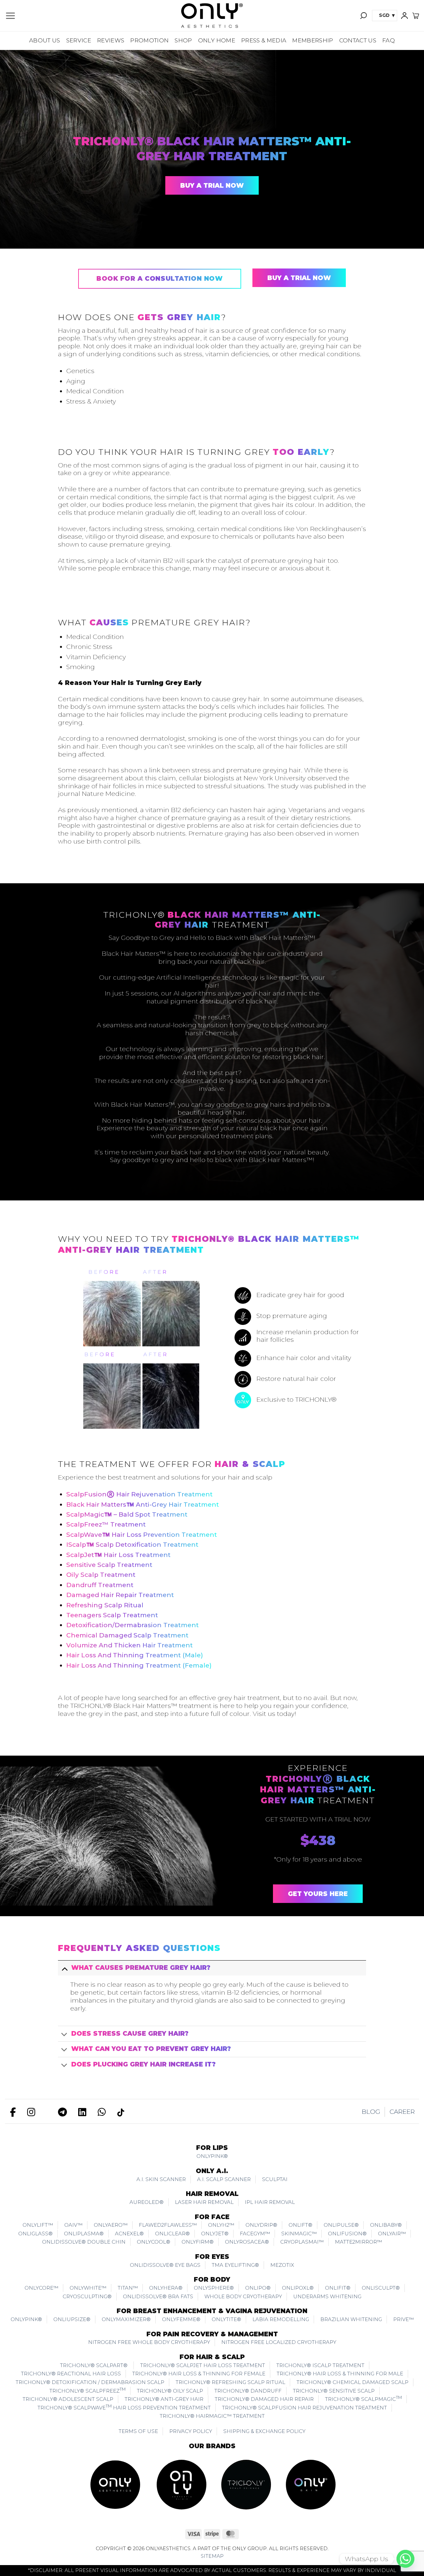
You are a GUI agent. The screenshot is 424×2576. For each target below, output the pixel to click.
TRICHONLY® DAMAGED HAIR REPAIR (264, 2399)
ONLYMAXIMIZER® (126, 2319)
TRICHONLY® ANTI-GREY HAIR (164, 2399)
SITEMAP (212, 2556)
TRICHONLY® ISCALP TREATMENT (320, 2365)
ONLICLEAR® (172, 2234)
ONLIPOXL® (298, 2288)
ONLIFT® (300, 2225)
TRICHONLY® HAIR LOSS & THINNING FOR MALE (340, 2374)
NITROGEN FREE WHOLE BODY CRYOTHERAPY (149, 2342)
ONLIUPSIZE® (72, 2319)
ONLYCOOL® (154, 2242)
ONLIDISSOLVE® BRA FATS (158, 2296)
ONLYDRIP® (261, 2225)
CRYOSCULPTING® (87, 2296)
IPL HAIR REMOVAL (270, 2202)
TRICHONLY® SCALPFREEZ (87, 2390)
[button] (10, 16)
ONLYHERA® (166, 2288)
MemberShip (313, 40)
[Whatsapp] (405, 2559)
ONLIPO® (258, 2288)
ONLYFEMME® (181, 2319)
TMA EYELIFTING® (235, 2265)
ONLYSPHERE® (214, 2288)
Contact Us (358, 40)
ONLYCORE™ (41, 2288)
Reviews (111, 40)
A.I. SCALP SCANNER (224, 2179)
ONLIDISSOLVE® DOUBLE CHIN (84, 2242)
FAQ (389, 40)
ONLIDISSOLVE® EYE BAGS (165, 2265)
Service (79, 40)
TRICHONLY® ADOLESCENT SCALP (68, 2399)
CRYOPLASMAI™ (302, 2242)
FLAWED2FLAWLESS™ (168, 2225)
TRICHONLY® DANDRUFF (248, 2391)
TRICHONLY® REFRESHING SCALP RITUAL (230, 2382)
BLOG (371, 2112)
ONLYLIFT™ (38, 2225)
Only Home (217, 40)
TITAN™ (128, 2288)
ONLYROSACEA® (247, 2242)
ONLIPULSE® (341, 2225)
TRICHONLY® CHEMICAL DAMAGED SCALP (352, 2382)
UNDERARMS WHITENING (327, 2296)
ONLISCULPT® (381, 2288)
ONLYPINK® (212, 2156)
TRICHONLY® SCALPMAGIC (363, 2399)
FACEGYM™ (255, 2234)
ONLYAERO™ (111, 2225)
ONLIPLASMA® (84, 2234)
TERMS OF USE (138, 2431)
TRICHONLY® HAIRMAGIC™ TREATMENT (212, 2416)
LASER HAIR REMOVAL (204, 2202)
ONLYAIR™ (392, 2234)
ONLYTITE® (226, 2319)
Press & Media (264, 40)
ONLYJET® (215, 2234)
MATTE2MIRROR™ (358, 2242)
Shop (183, 40)
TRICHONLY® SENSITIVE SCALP (334, 2391)
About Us (45, 40)
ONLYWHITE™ (88, 2288)
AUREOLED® (147, 2202)
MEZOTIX (282, 2265)
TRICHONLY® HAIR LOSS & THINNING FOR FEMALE (199, 2374)
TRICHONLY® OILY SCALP (170, 2391)
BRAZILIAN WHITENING (351, 2319)
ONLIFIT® (338, 2288)
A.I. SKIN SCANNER (161, 2179)
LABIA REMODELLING (281, 2319)
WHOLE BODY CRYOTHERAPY (243, 2296)
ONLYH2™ (221, 2225)
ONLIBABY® (386, 2225)
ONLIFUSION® (347, 2234)
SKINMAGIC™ (299, 2234)
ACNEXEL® (129, 2234)
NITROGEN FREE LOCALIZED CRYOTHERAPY (279, 2342)
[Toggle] (64, 1968)
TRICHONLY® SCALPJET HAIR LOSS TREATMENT (203, 2365)
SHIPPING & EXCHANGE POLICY (264, 2431)
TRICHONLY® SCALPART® (94, 2365)
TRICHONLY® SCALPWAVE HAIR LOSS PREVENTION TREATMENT (124, 2407)
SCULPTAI (275, 2179)
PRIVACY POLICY (191, 2431)
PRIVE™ (403, 2319)
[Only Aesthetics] (212, 16)
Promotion (149, 40)
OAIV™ (73, 2225)
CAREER (402, 2112)
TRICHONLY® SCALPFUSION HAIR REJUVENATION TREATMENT (304, 2408)
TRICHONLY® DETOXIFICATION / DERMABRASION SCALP (90, 2382)
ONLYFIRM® (198, 2242)
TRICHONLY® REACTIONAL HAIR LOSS (71, 2374)
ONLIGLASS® (35, 2234)
